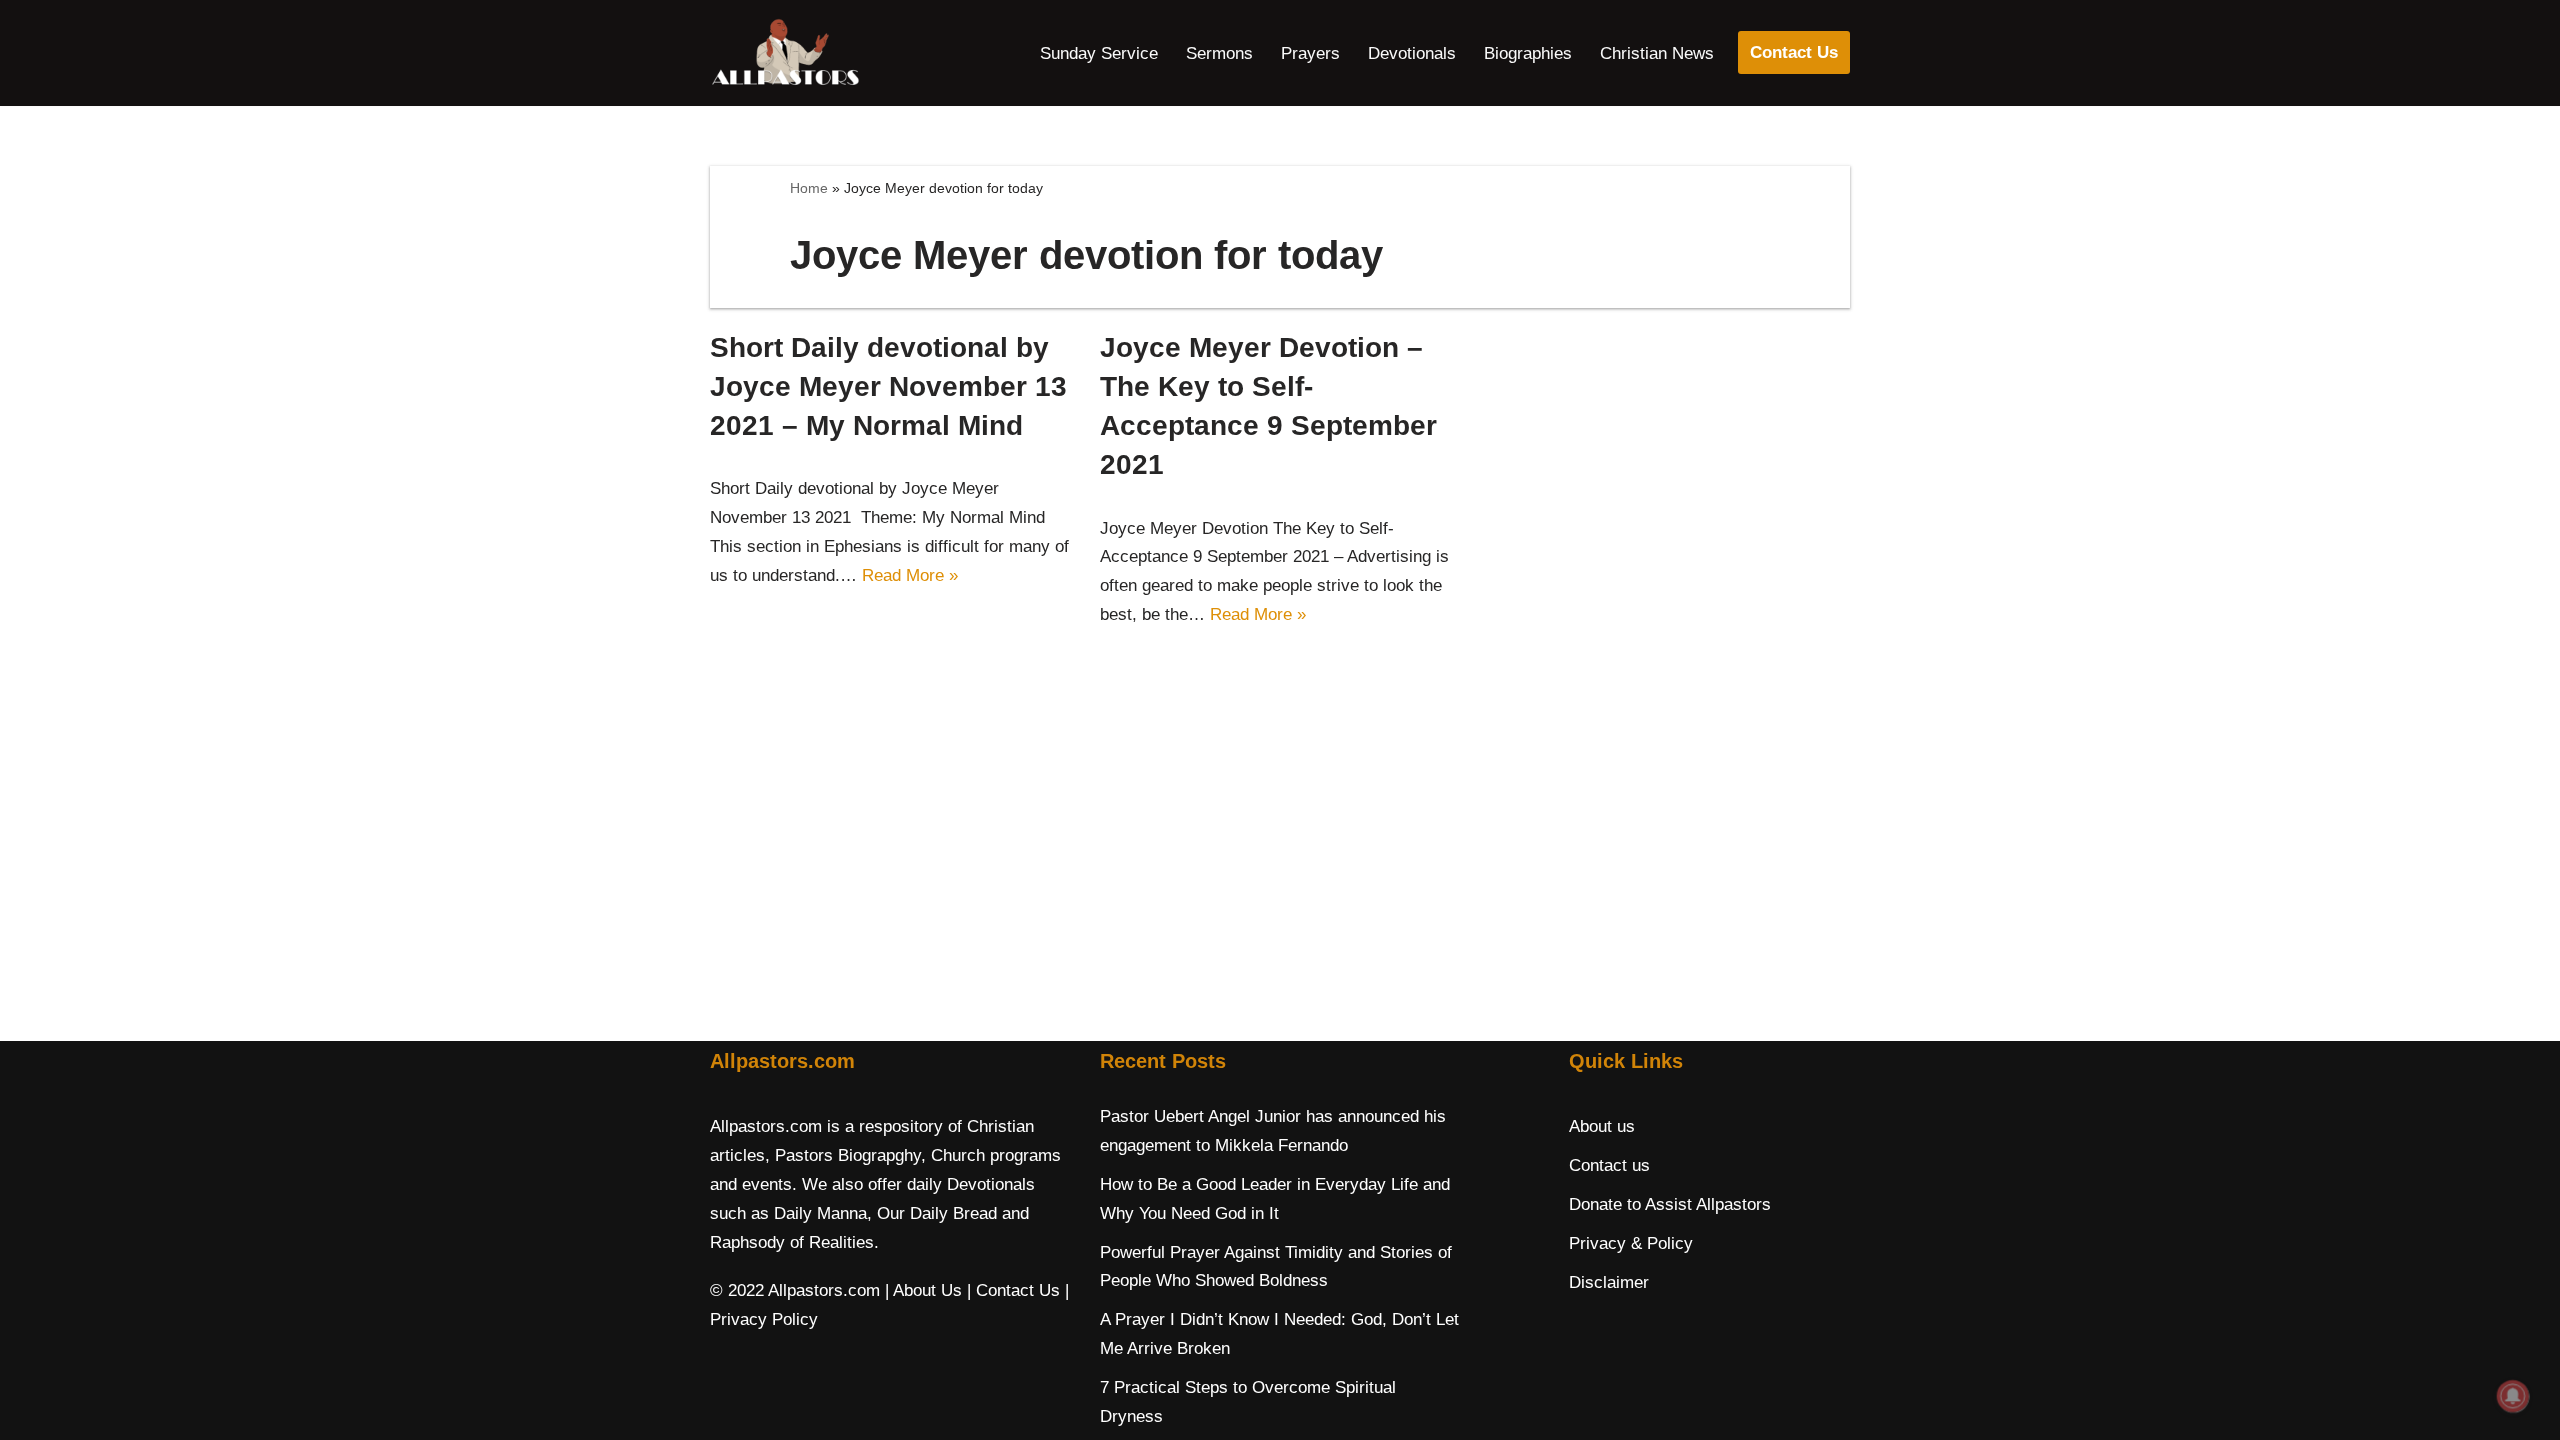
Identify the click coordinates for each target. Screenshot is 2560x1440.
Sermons (1219, 53)
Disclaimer (1609, 1282)
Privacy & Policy (1631, 1243)
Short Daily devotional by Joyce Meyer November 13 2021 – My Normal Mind (888, 386)
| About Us (923, 1290)
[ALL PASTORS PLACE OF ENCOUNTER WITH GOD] (785, 53)
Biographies (1528, 53)
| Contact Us (1013, 1290)
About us (1602, 1126)
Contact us (1609, 1165)
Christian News (1657, 53)
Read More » (910, 575)
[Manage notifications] (2513, 1396)
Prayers (1310, 53)
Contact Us (1794, 52)
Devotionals (1412, 53)
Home (809, 188)
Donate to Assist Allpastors (1670, 1204)
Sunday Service (1099, 53)
